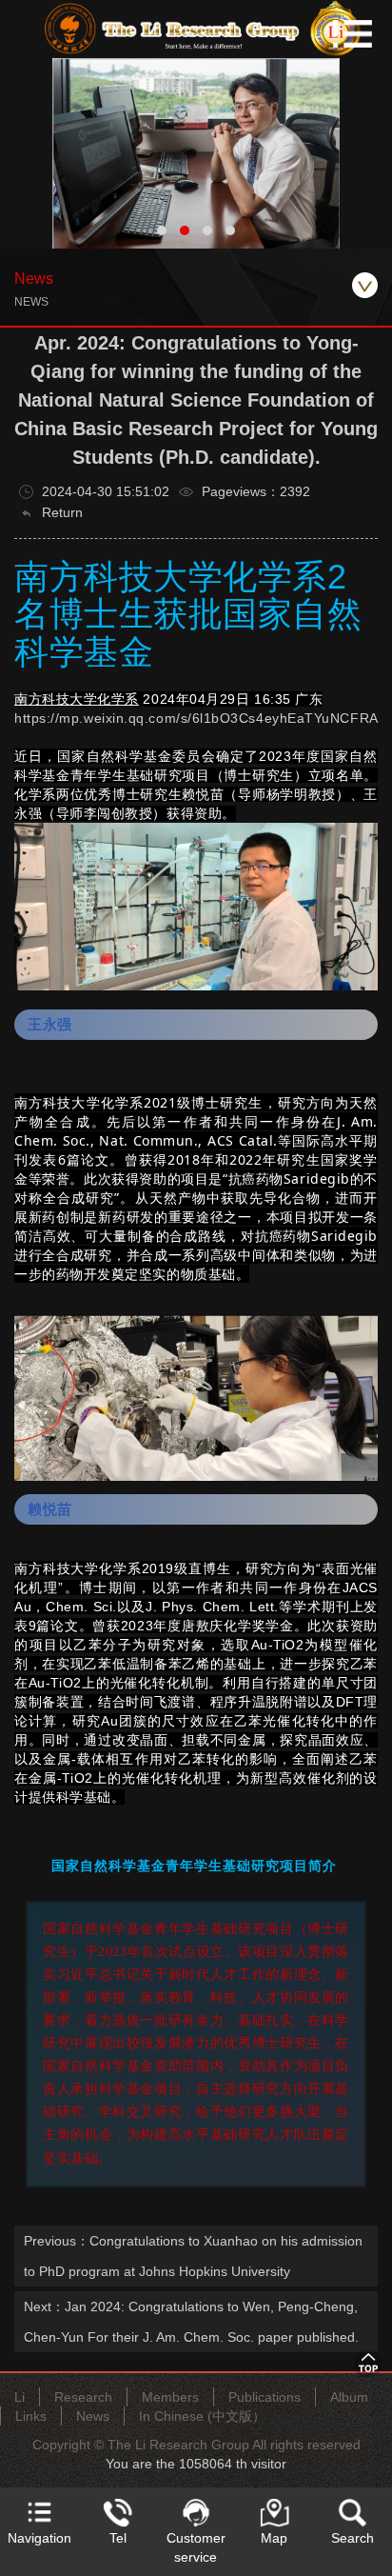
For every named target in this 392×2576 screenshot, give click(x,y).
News (93, 2416)
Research (83, 2397)
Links (31, 2416)
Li (20, 2397)
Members (170, 2397)
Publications (265, 2397)
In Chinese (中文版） (202, 2416)
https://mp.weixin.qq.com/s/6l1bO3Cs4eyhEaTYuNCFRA (196, 718)
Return (60, 512)
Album (349, 2397)
